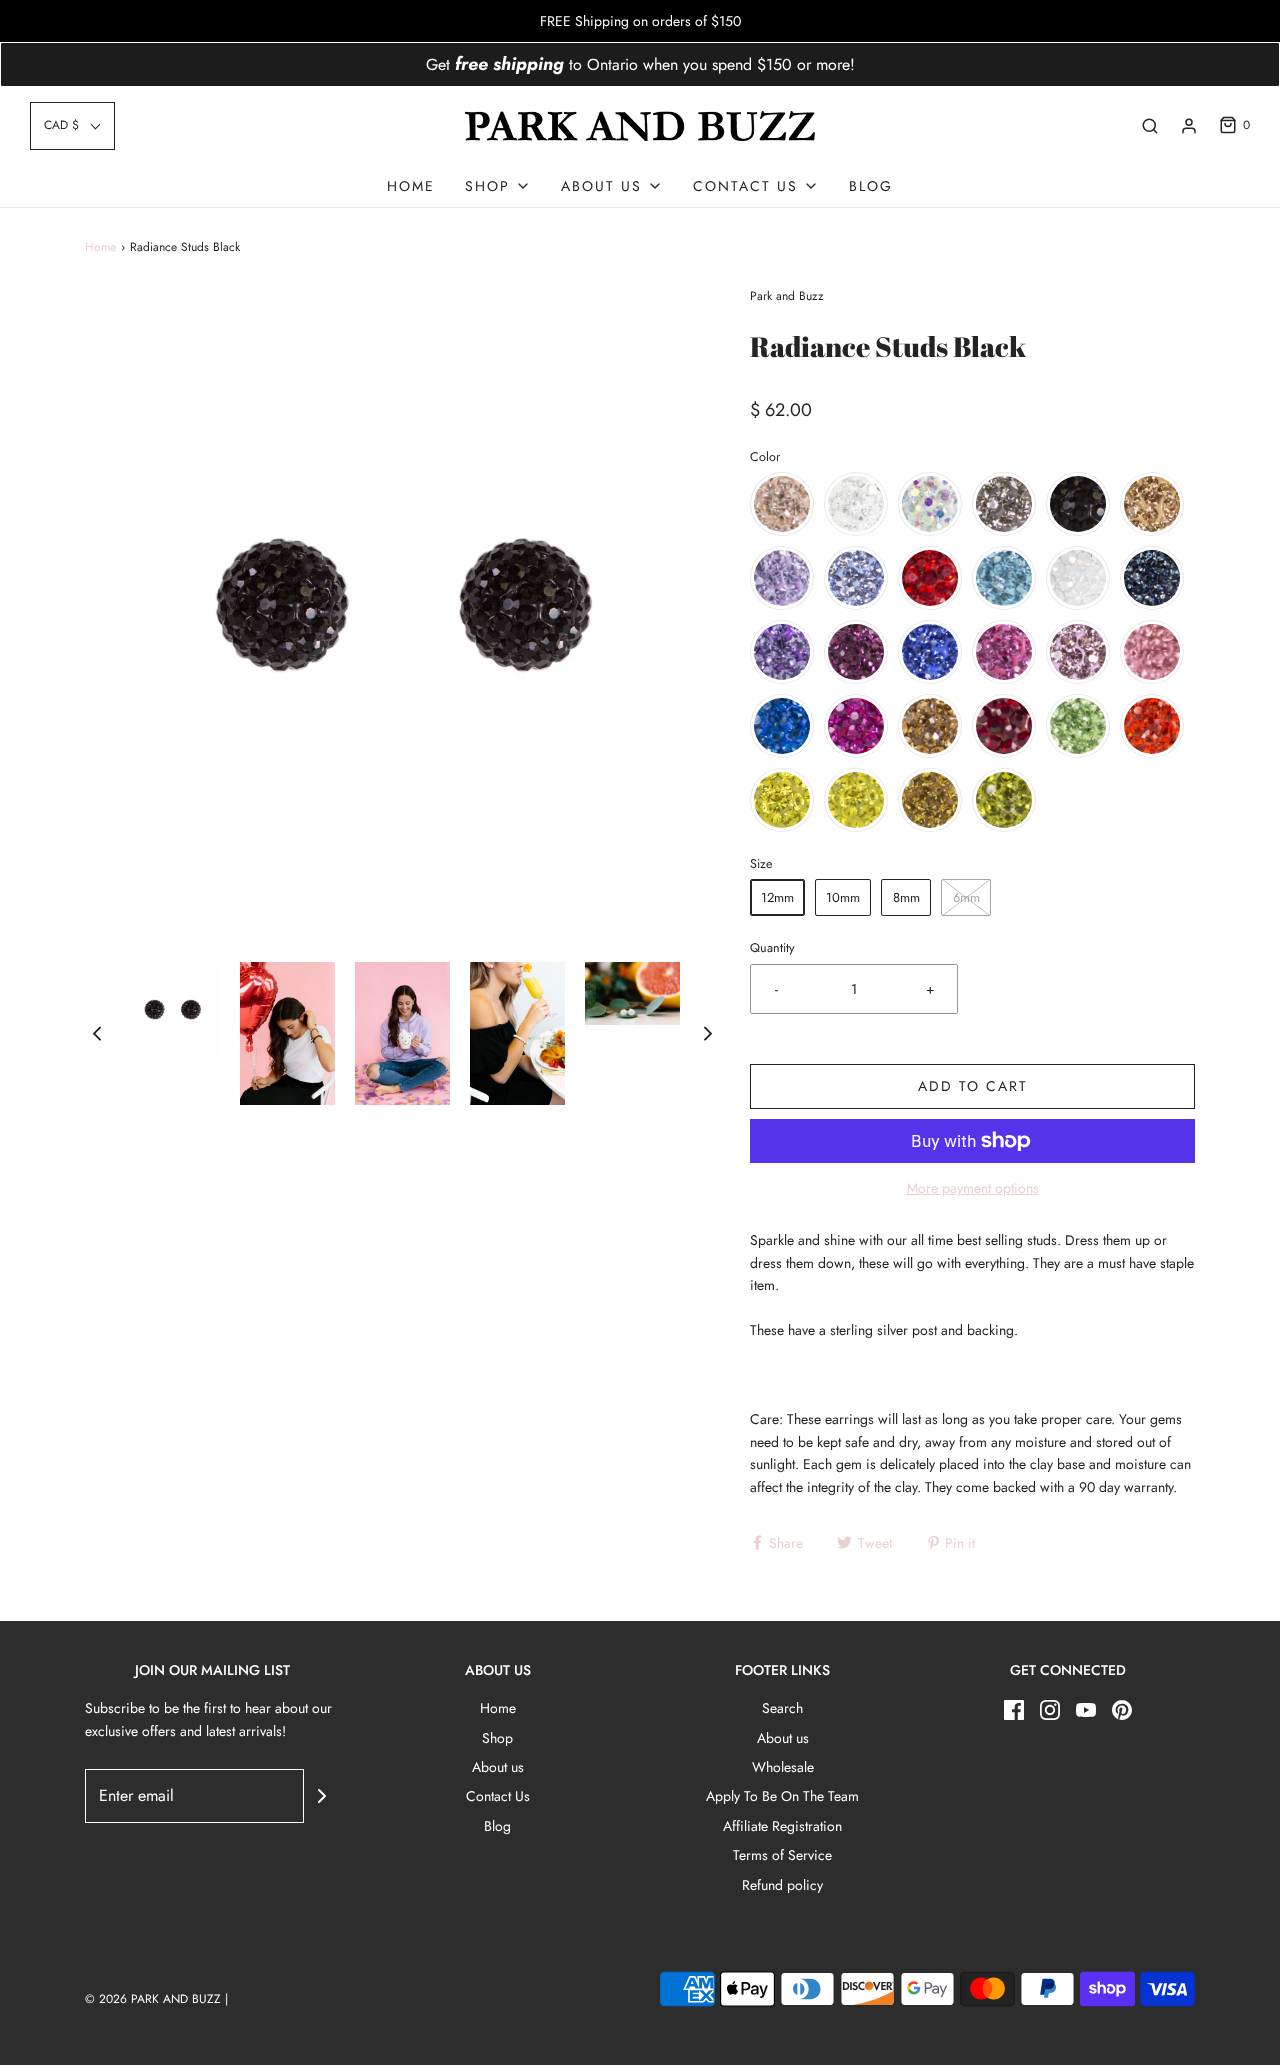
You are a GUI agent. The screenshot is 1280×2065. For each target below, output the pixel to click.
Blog (871, 186)
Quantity (772, 948)
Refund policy (782, 1885)
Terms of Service (782, 1855)
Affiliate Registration (782, 1826)
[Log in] (1189, 126)
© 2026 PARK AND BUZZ (153, 1999)
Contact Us (498, 1796)
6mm (966, 897)
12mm (777, 897)
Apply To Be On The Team (782, 1796)
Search (782, 1708)
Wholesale (783, 1767)
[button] (72, 125)
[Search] (1150, 126)
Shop (497, 1738)
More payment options (973, 1188)
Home (411, 186)
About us (498, 1767)
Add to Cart (973, 1086)
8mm (906, 897)
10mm (843, 897)
